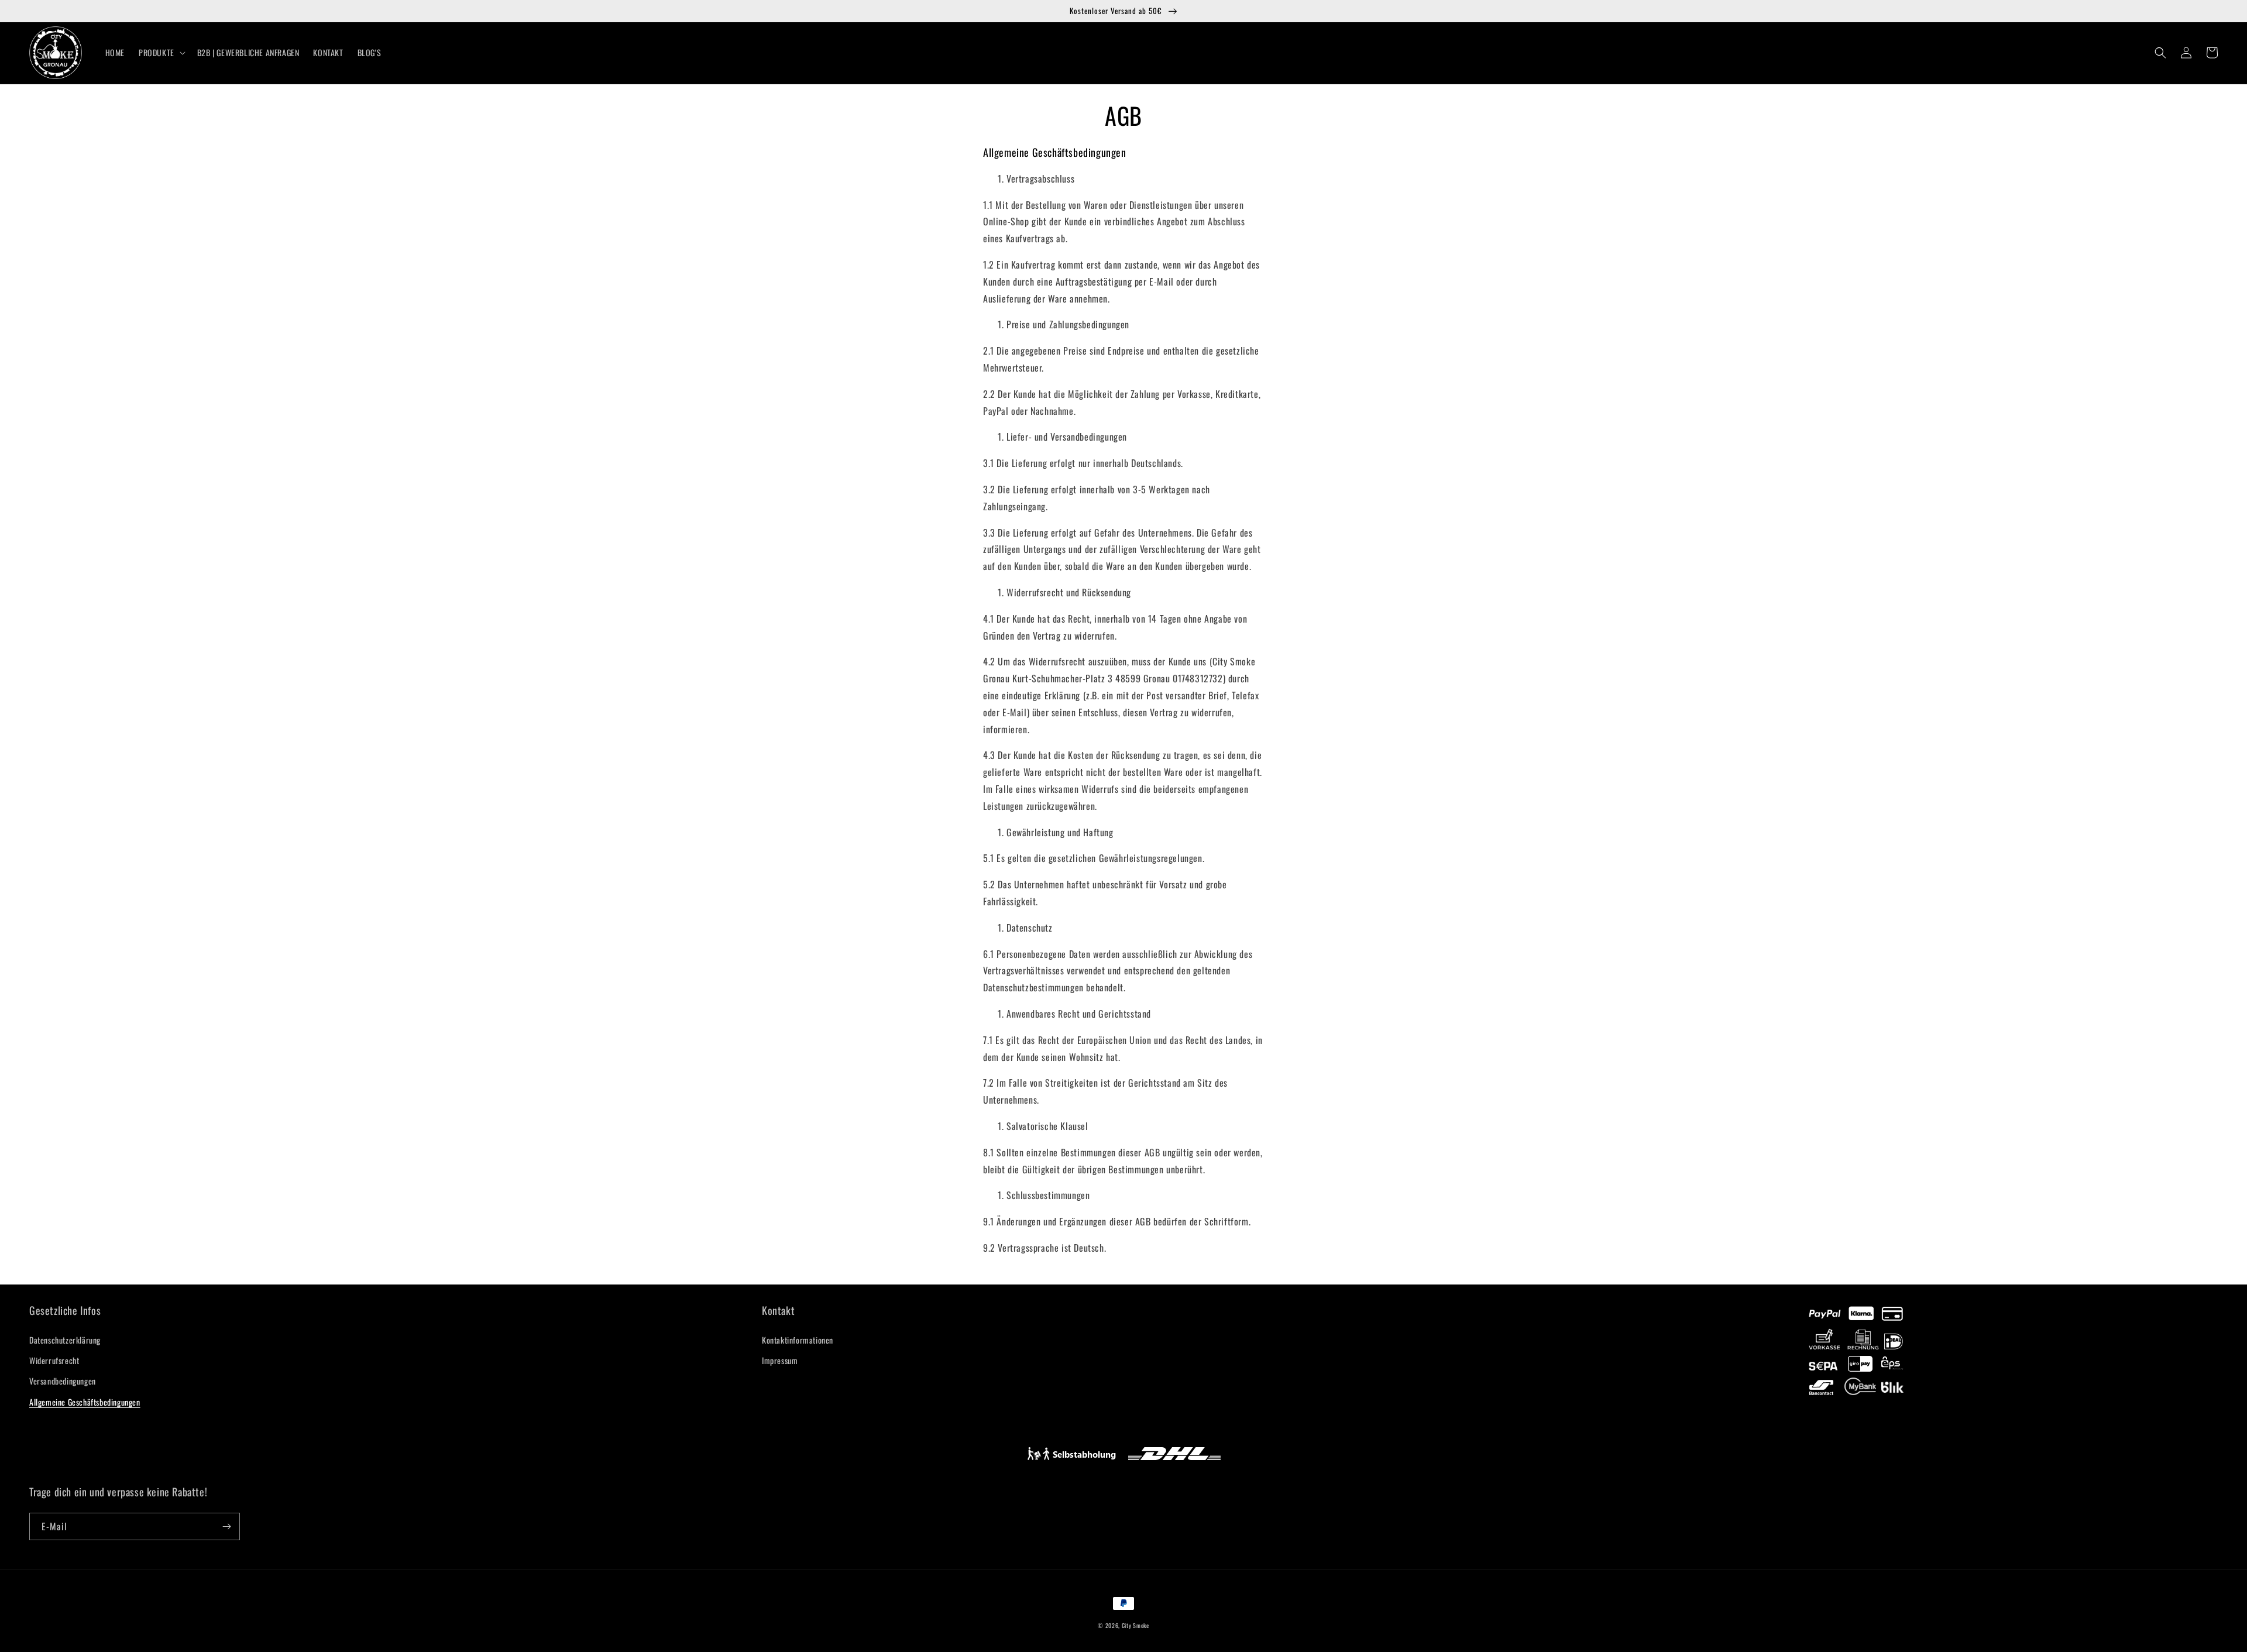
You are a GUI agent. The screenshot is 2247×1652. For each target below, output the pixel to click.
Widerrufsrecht (54, 1360)
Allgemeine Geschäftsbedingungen (85, 1402)
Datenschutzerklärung (65, 1340)
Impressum (780, 1360)
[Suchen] (2160, 53)
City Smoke (1135, 1625)
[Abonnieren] (226, 1526)
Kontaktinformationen (798, 1340)
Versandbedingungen (63, 1381)
